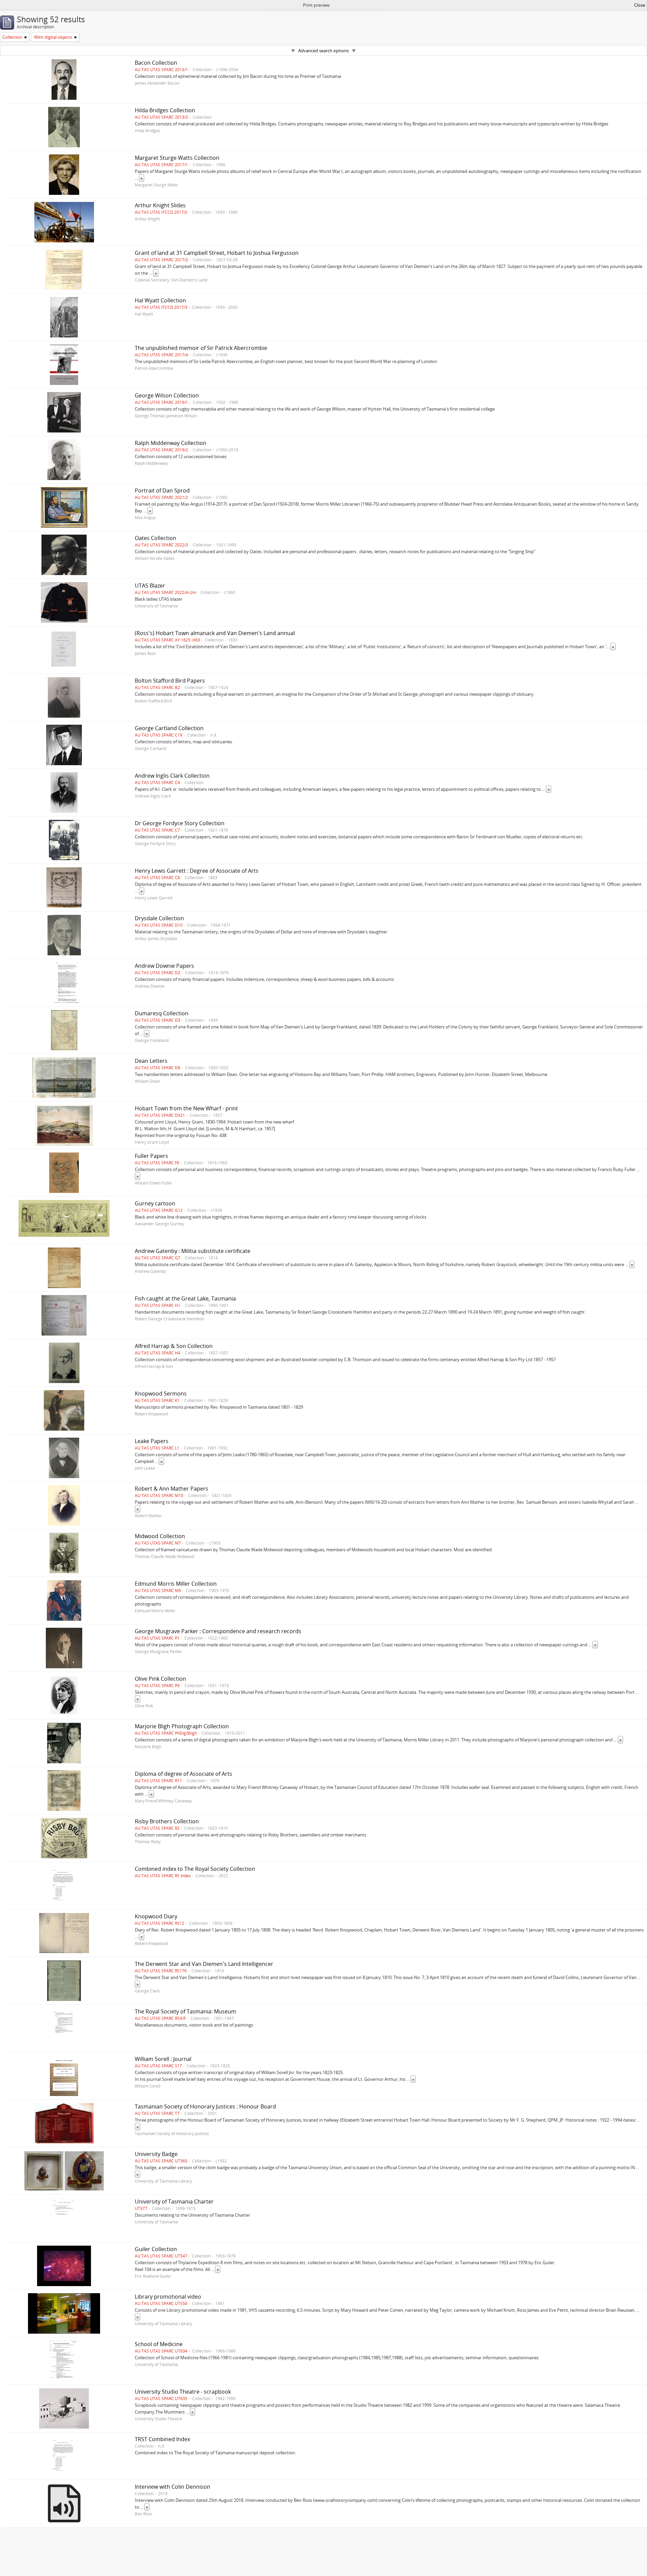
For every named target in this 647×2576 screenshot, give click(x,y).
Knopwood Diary (156, 1916)
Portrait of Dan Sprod (162, 490)
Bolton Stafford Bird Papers (170, 681)
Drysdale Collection (159, 918)
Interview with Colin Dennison (173, 2487)
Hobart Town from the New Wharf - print (186, 1108)
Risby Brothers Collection (167, 1821)
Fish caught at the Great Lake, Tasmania (185, 1298)
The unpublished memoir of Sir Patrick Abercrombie (201, 348)
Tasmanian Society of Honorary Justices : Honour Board (205, 2106)
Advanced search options (323, 51)
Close (640, 5)
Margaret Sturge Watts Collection (177, 158)
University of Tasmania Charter (174, 2201)
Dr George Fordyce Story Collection (180, 823)
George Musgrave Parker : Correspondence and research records (218, 1631)
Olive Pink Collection (160, 1679)
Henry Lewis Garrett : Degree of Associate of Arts (197, 871)
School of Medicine (159, 2344)
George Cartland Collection (169, 728)
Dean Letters (151, 1061)
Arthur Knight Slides (160, 205)
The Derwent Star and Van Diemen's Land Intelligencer (204, 1964)
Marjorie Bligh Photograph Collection (182, 1726)
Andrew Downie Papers (164, 966)
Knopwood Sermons (161, 1394)
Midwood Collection (160, 1536)
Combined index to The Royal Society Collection (195, 1869)
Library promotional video (168, 2297)
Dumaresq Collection (162, 1013)
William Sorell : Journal (163, 2059)
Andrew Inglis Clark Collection (172, 776)
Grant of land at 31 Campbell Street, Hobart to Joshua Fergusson (217, 253)
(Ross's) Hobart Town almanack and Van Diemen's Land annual (215, 633)
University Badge (156, 2154)
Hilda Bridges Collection (165, 110)
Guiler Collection (156, 2249)
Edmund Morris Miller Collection (176, 1584)
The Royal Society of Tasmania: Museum (186, 2011)
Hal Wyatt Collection (160, 300)
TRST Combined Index (162, 2439)
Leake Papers (152, 1441)
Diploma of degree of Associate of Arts (183, 1774)
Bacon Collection (156, 63)
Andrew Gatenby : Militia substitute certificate (193, 1251)
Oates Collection (156, 538)
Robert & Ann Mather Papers (172, 1489)
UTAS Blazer (150, 586)
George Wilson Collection (167, 395)
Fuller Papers (151, 1156)
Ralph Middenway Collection (171, 443)
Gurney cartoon (155, 1203)
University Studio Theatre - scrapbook (183, 2392)
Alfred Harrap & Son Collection (174, 1346)
